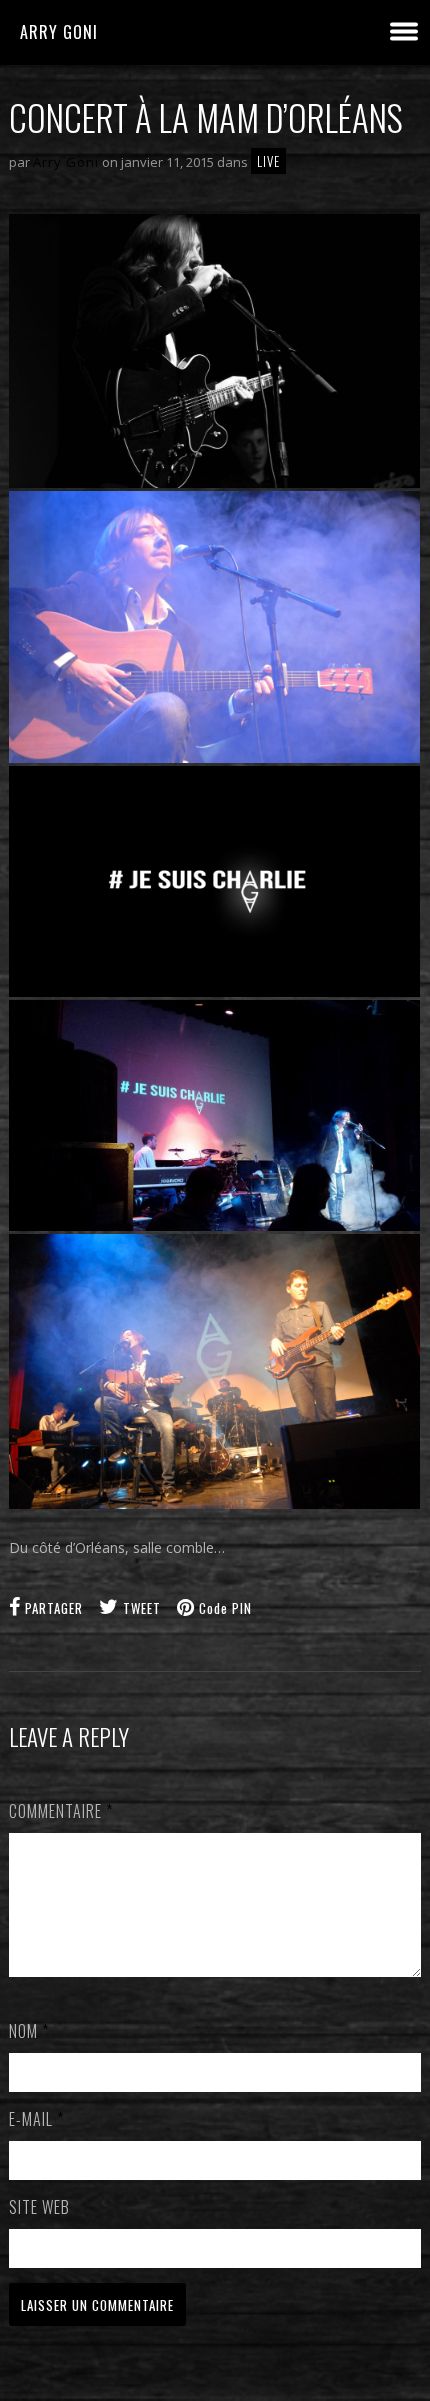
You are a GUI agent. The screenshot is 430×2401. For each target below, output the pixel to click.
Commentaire (61, 1811)
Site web (39, 2207)
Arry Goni (59, 32)
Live (268, 161)
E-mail (36, 2119)
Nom (29, 2031)
